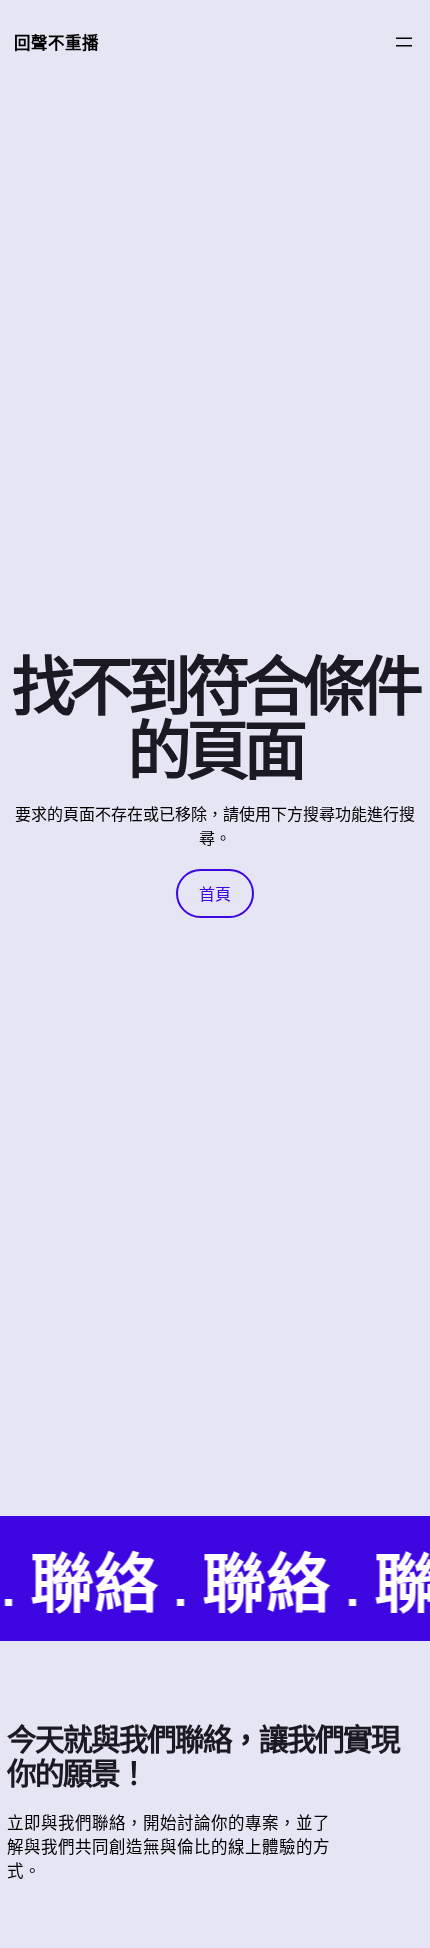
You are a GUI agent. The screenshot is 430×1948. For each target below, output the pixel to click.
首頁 (215, 894)
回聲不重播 (56, 42)
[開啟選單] (404, 42)
